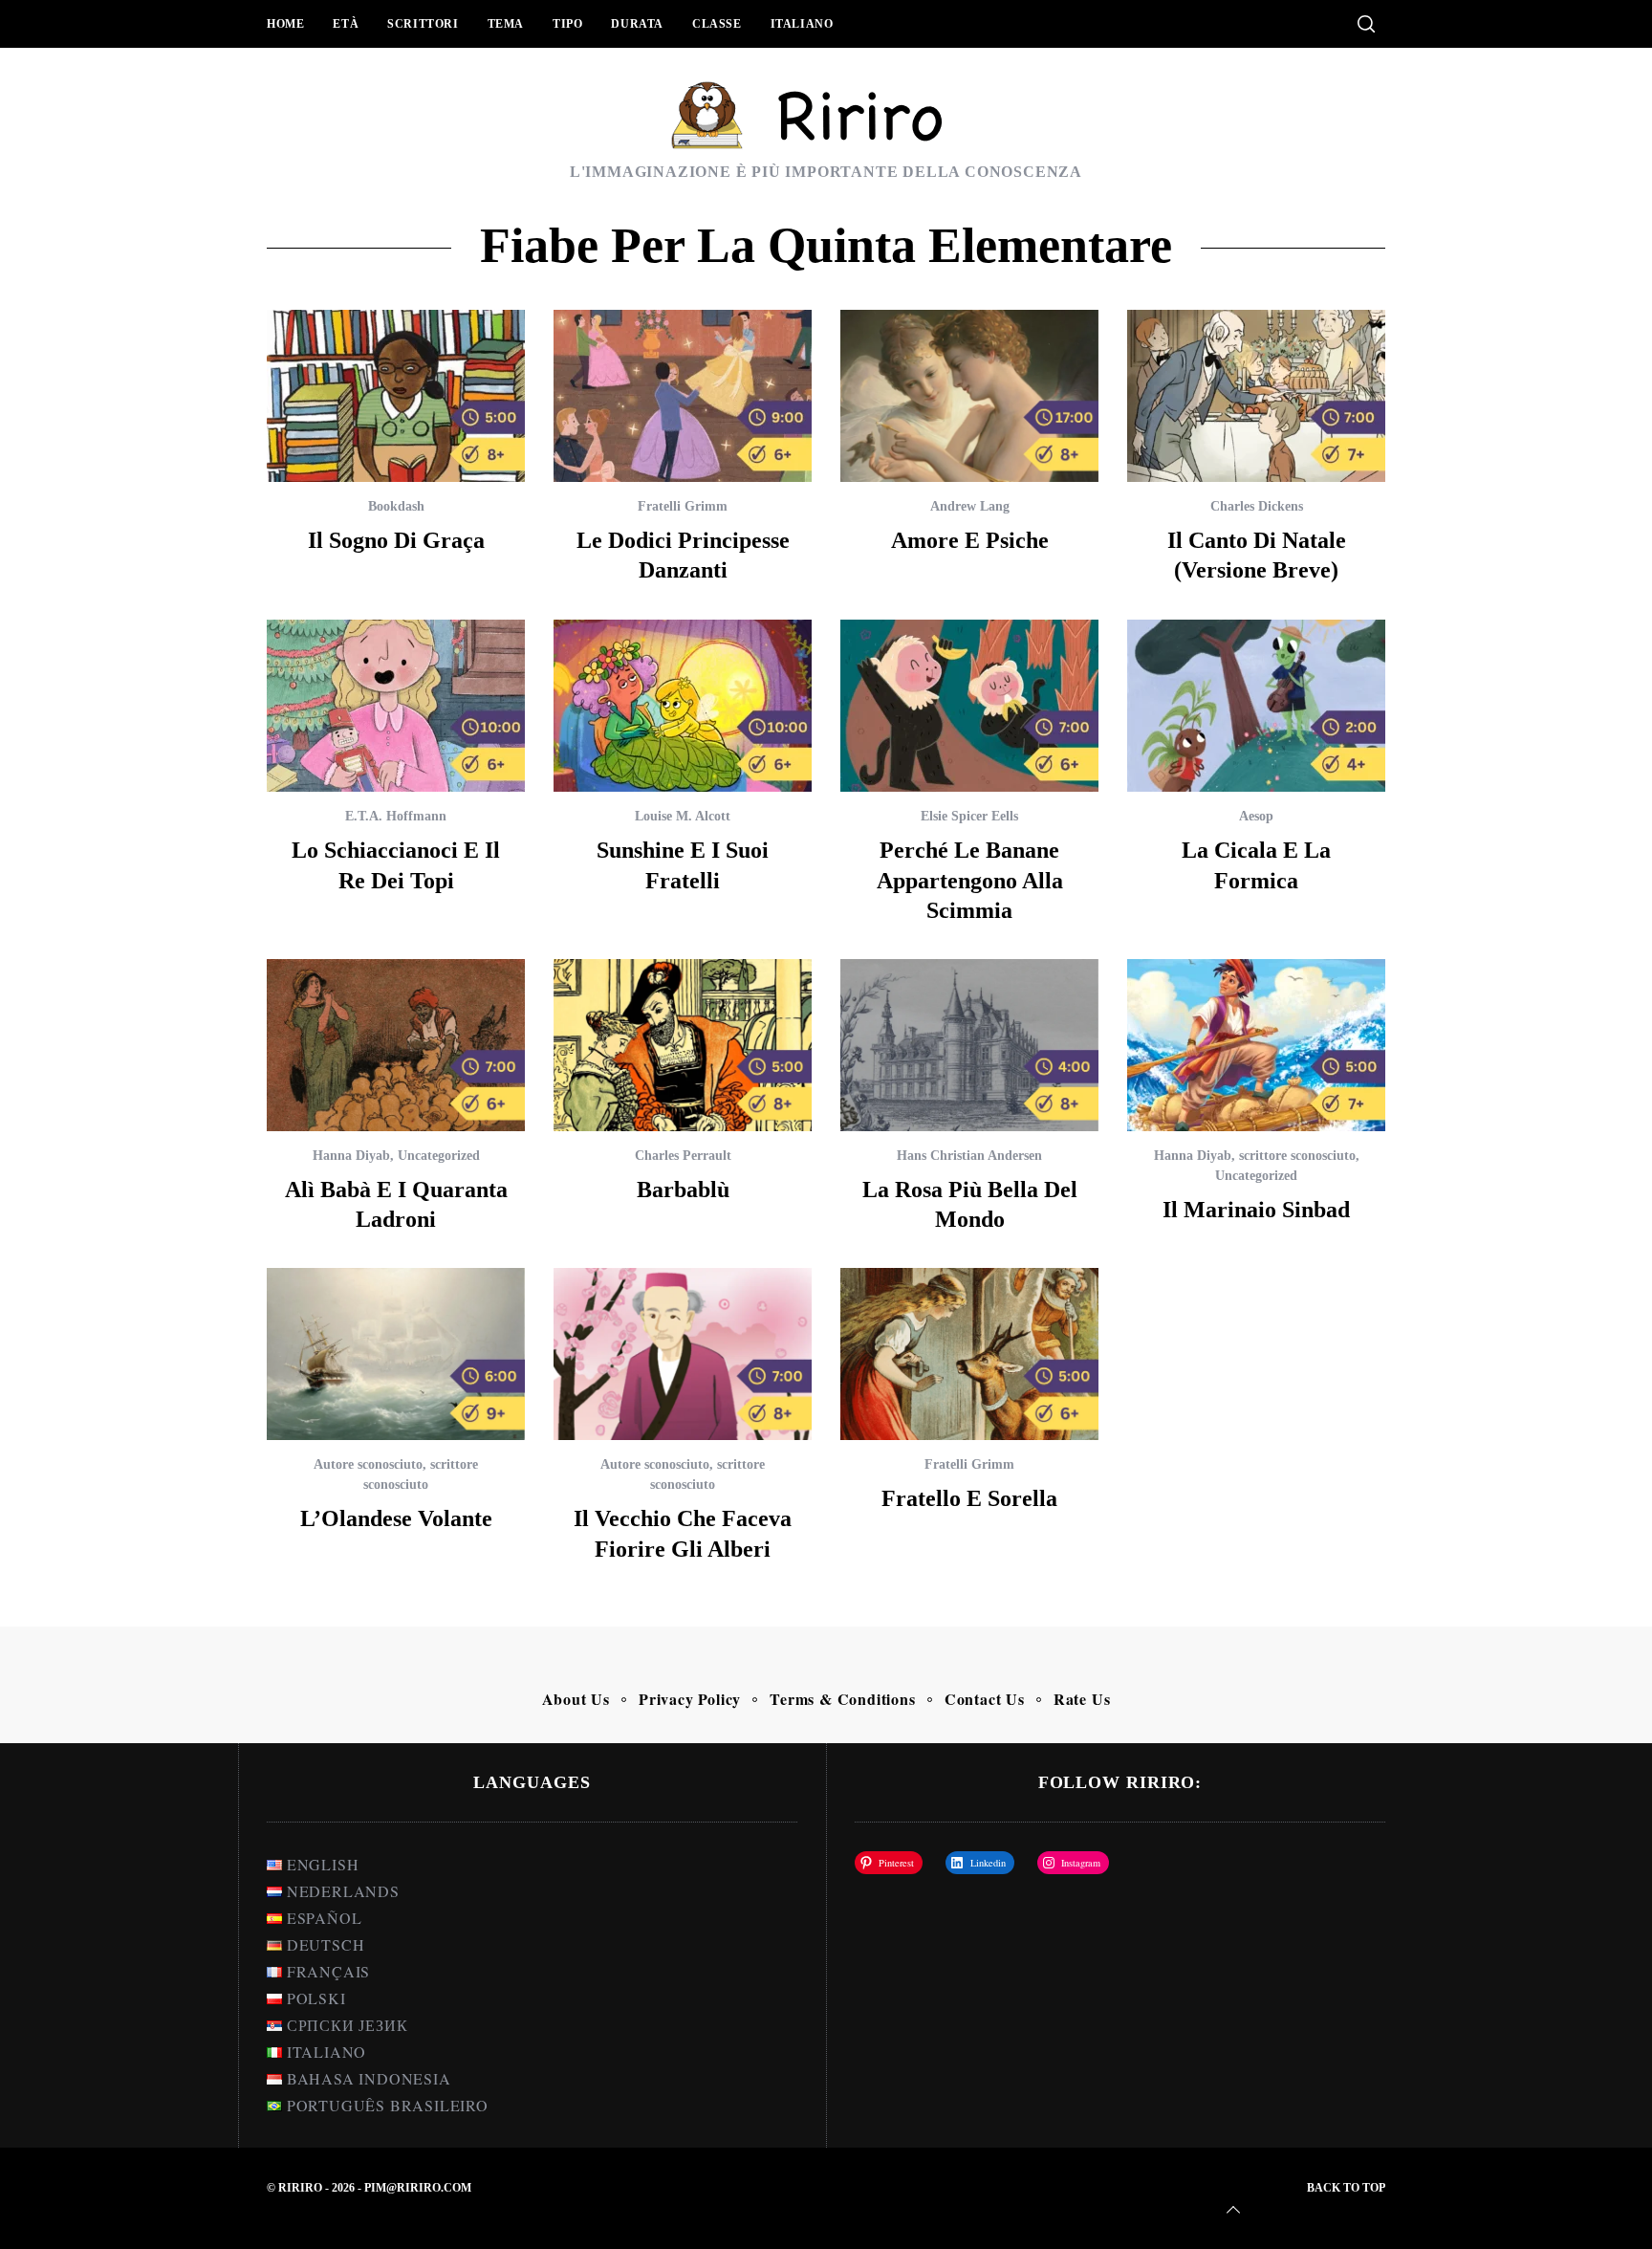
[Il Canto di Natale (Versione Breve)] (1256, 396)
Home (285, 24)
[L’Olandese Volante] (396, 1354)
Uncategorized (439, 1156)
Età (346, 24)
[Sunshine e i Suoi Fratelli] (683, 706)
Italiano (802, 24)
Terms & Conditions (842, 1699)
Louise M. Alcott (683, 816)
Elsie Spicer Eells (969, 816)
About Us (576, 1699)
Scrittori (423, 24)
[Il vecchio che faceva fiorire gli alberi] (683, 1354)
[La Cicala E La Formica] (1256, 706)
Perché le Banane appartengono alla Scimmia (970, 880)
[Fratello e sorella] (969, 1354)
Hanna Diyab (351, 1156)
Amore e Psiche (970, 540)
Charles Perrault (683, 1156)
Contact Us (985, 1699)
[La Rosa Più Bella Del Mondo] (969, 1045)
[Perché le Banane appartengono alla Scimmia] (969, 706)
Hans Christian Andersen (969, 1156)
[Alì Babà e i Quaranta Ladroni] (396, 1045)
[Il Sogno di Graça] (396, 396)
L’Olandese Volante (396, 1518)
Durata (637, 24)
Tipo (567, 24)
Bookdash (396, 506)
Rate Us (1082, 1699)
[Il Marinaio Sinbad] (1256, 1045)
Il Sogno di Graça (396, 540)
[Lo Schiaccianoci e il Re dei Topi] (396, 706)
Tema (506, 24)
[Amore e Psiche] (969, 396)
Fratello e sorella (969, 1498)
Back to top (1346, 2188)
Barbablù (683, 1190)
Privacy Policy (690, 1699)
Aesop (1256, 816)
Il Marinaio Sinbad (1256, 1210)
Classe (717, 24)
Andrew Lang (970, 506)
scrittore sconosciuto (1297, 1156)
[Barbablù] (683, 1045)
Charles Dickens (1257, 506)
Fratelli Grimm (683, 506)
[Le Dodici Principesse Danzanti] (683, 396)
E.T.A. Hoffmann (396, 816)
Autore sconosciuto (368, 1464)
